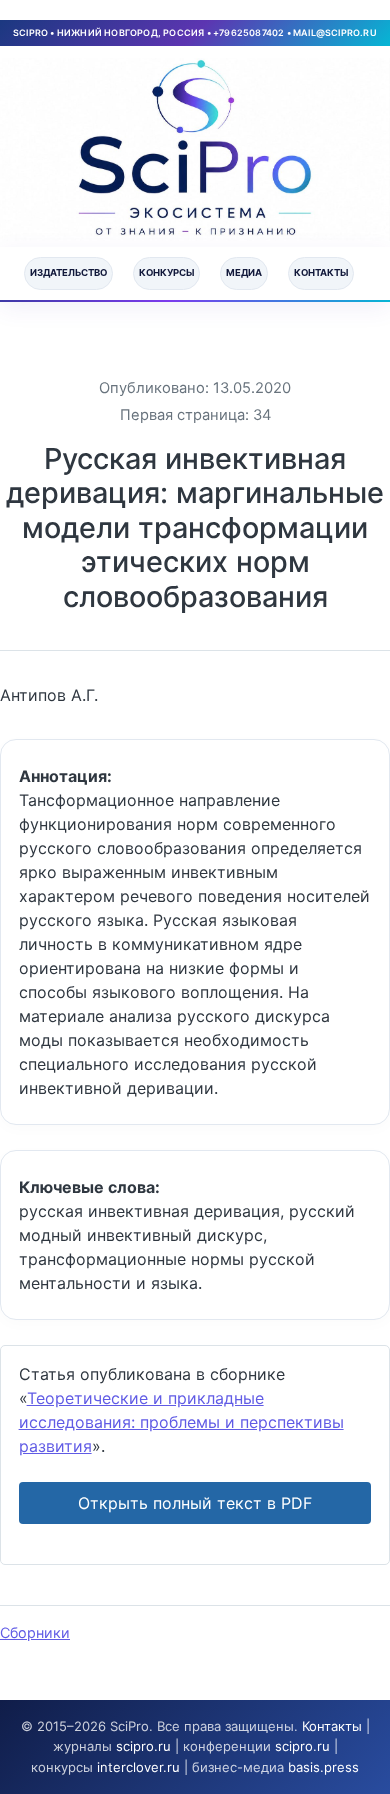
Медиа (244, 272)
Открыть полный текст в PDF (195, 1503)
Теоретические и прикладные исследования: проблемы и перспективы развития (181, 1422)
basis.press (323, 1767)
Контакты (321, 272)
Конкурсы (166, 272)
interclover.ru (138, 1767)
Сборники (35, 1632)
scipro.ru (143, 1746)
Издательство (68, 272)
